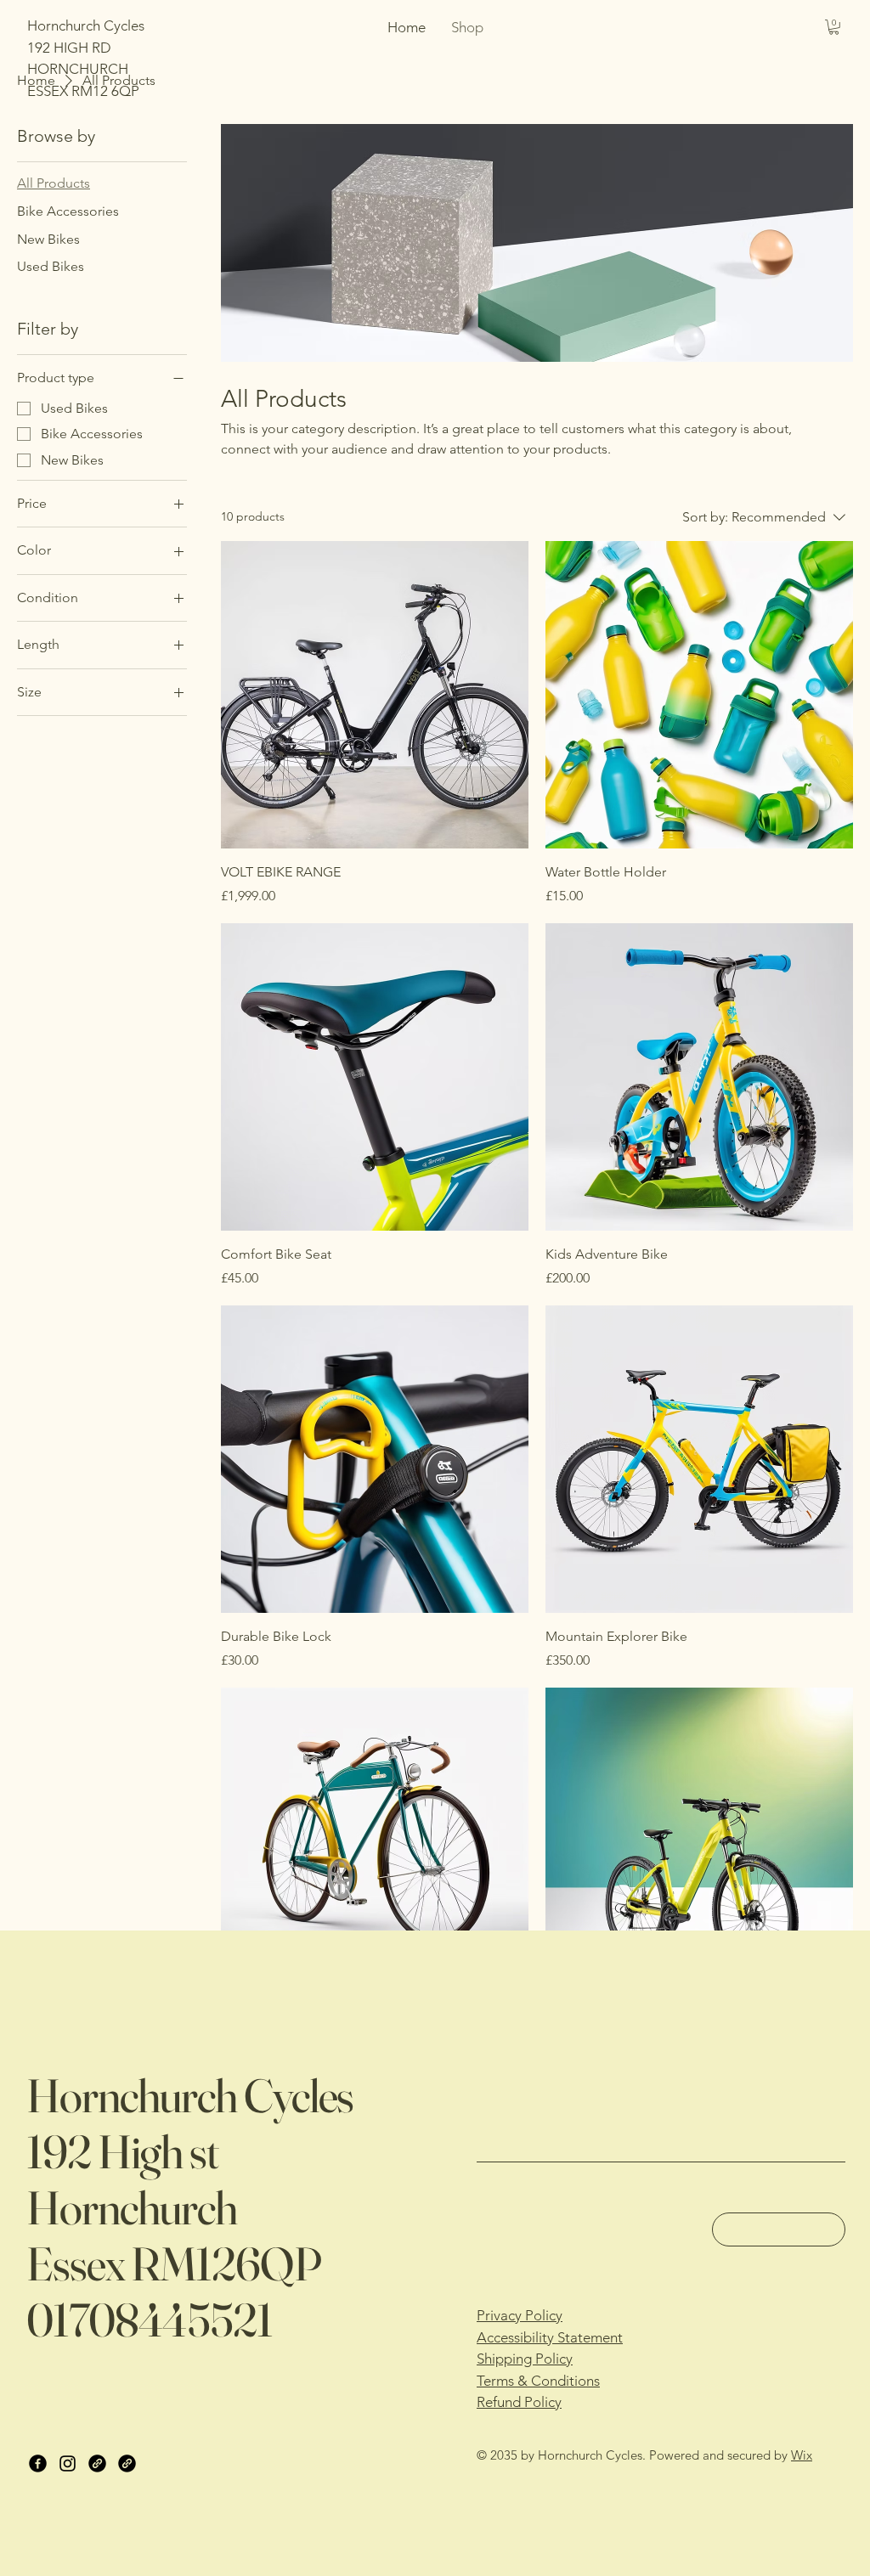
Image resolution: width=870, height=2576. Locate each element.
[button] (834, 27)
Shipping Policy (525, 2359)
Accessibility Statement (550, 2337)
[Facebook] (38, 2463)
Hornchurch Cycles (190, 2095)
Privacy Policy (520, 2315)
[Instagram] (68, 2463)
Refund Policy (519, 2402)
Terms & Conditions (538, 2381)
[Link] (97, 2463)
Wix (802, 2455)
